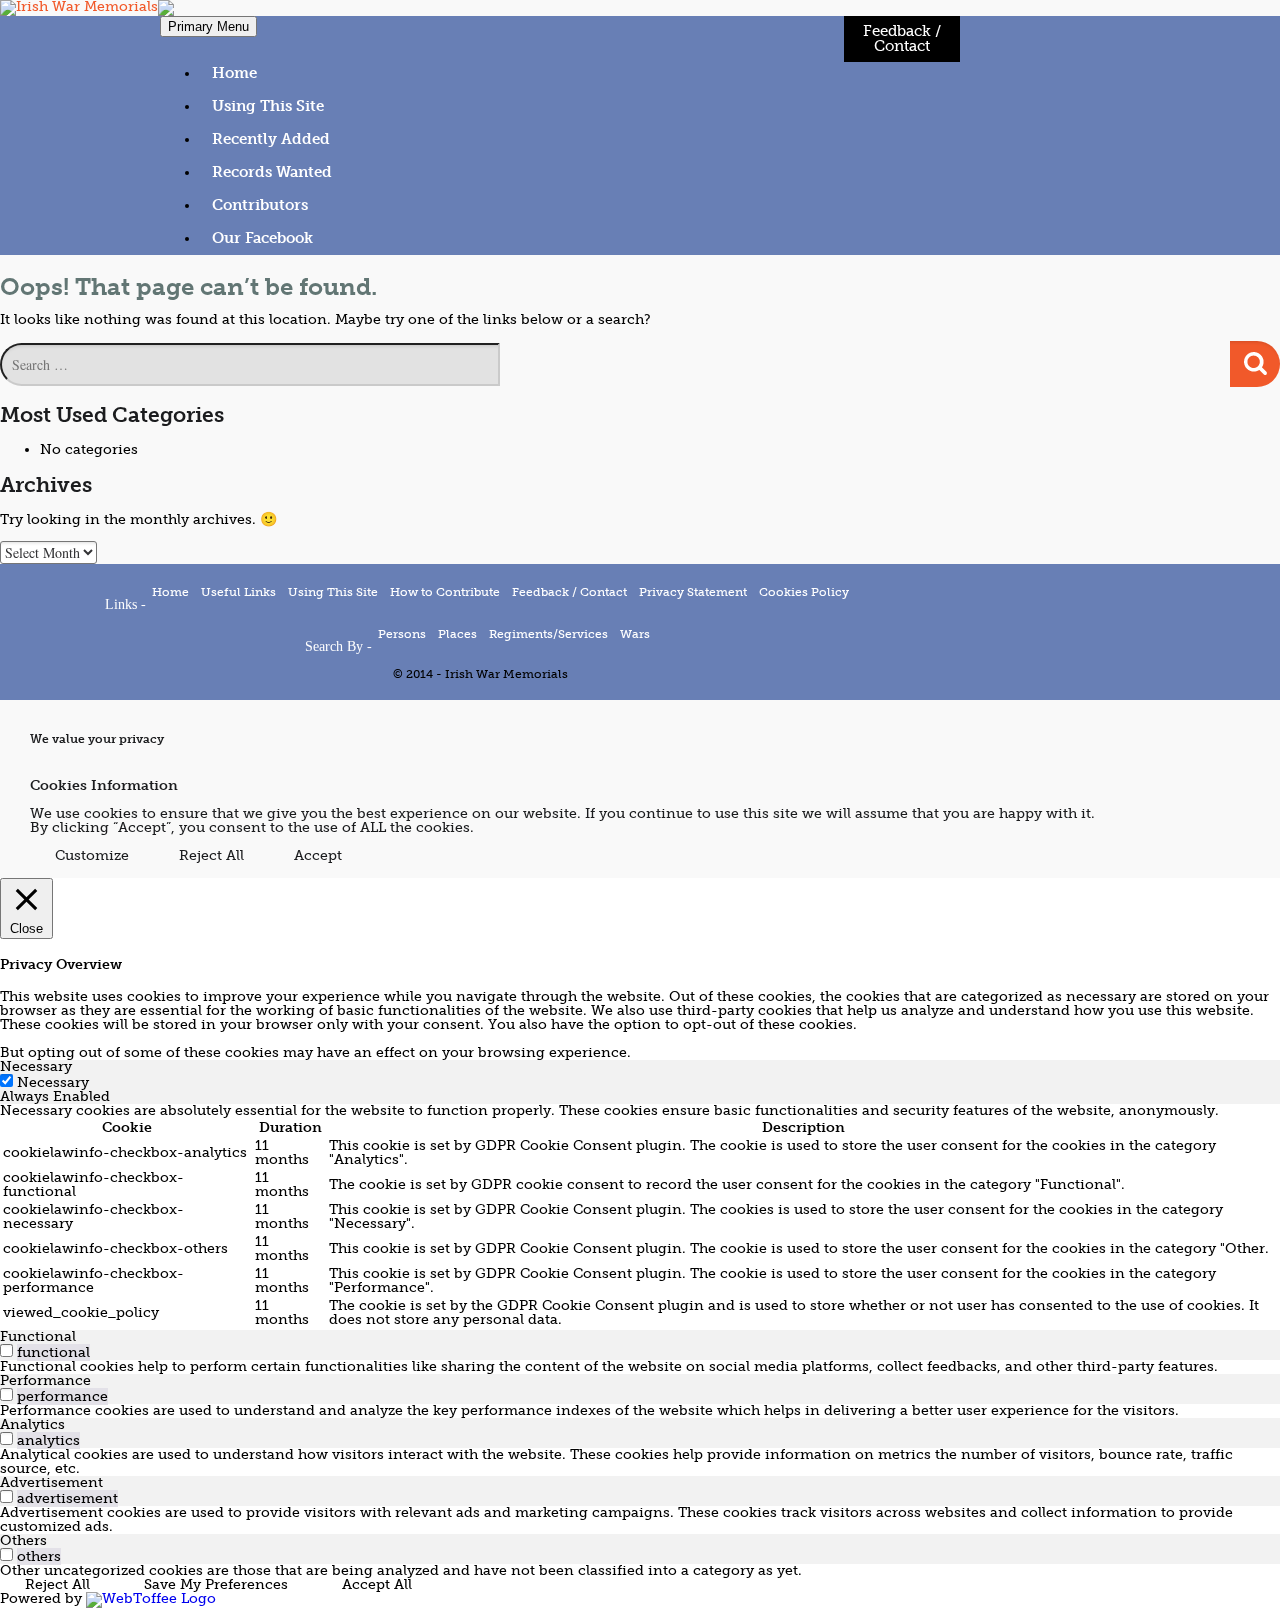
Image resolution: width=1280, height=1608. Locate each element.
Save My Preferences (216, 1584)
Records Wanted (272, 172)
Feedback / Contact (902, 38)
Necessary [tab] (36, 1066)
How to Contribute (445, 592)
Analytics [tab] (32, 1424)
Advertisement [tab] (51, 1482)
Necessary (53, 1082)
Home (234, 73)
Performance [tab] (45, 1380)
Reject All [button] (211, 855)
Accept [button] (318, 855)
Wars (635, 634)
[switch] (6, 1350)
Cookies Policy (804, 592)
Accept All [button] (377, 1584)
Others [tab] (23, 1540)
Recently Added (271, 139)
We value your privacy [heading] (97, 740)
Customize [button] (92, 855)
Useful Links (238, 592)
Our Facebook (262, 238)
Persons (402, 634)
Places (457, 634)
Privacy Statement (693, 592)
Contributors (260, 205)
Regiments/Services (548, 634)
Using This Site (268, 106)
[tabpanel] (640, 1217)
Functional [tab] (38, 1336)
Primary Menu (208, 26)
